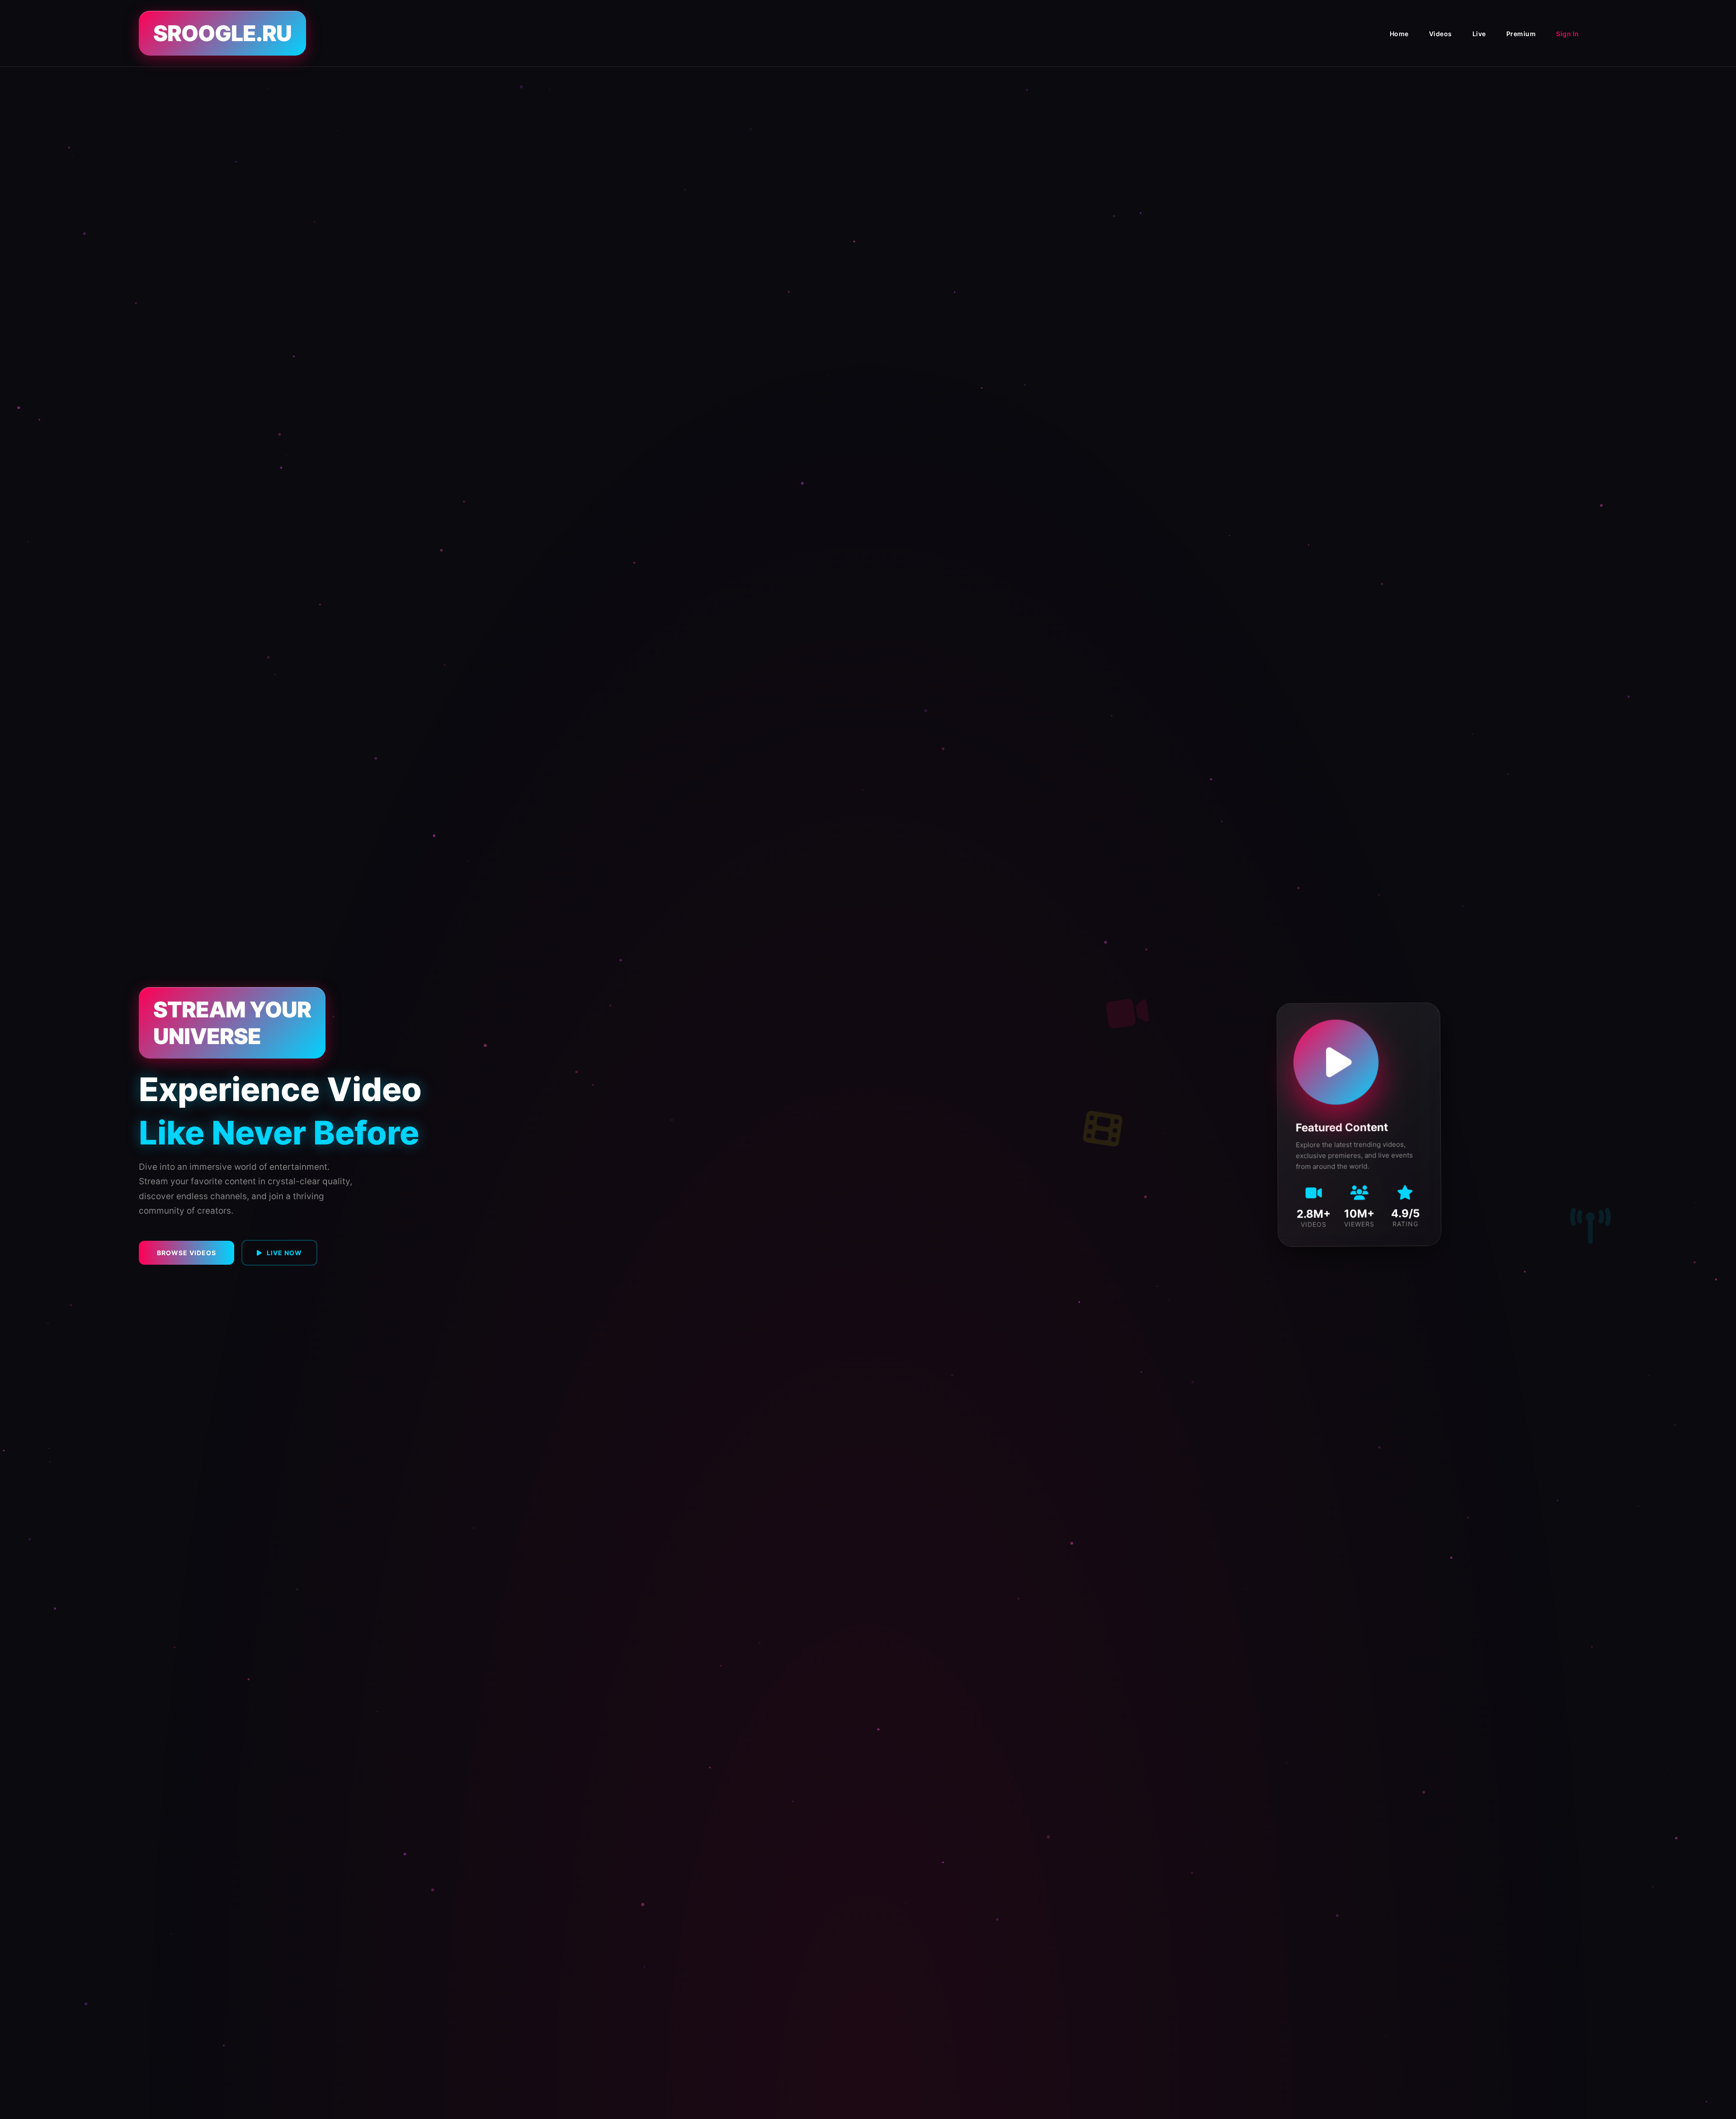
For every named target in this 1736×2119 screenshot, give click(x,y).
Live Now (284, 1253)
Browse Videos (186, 1253)
